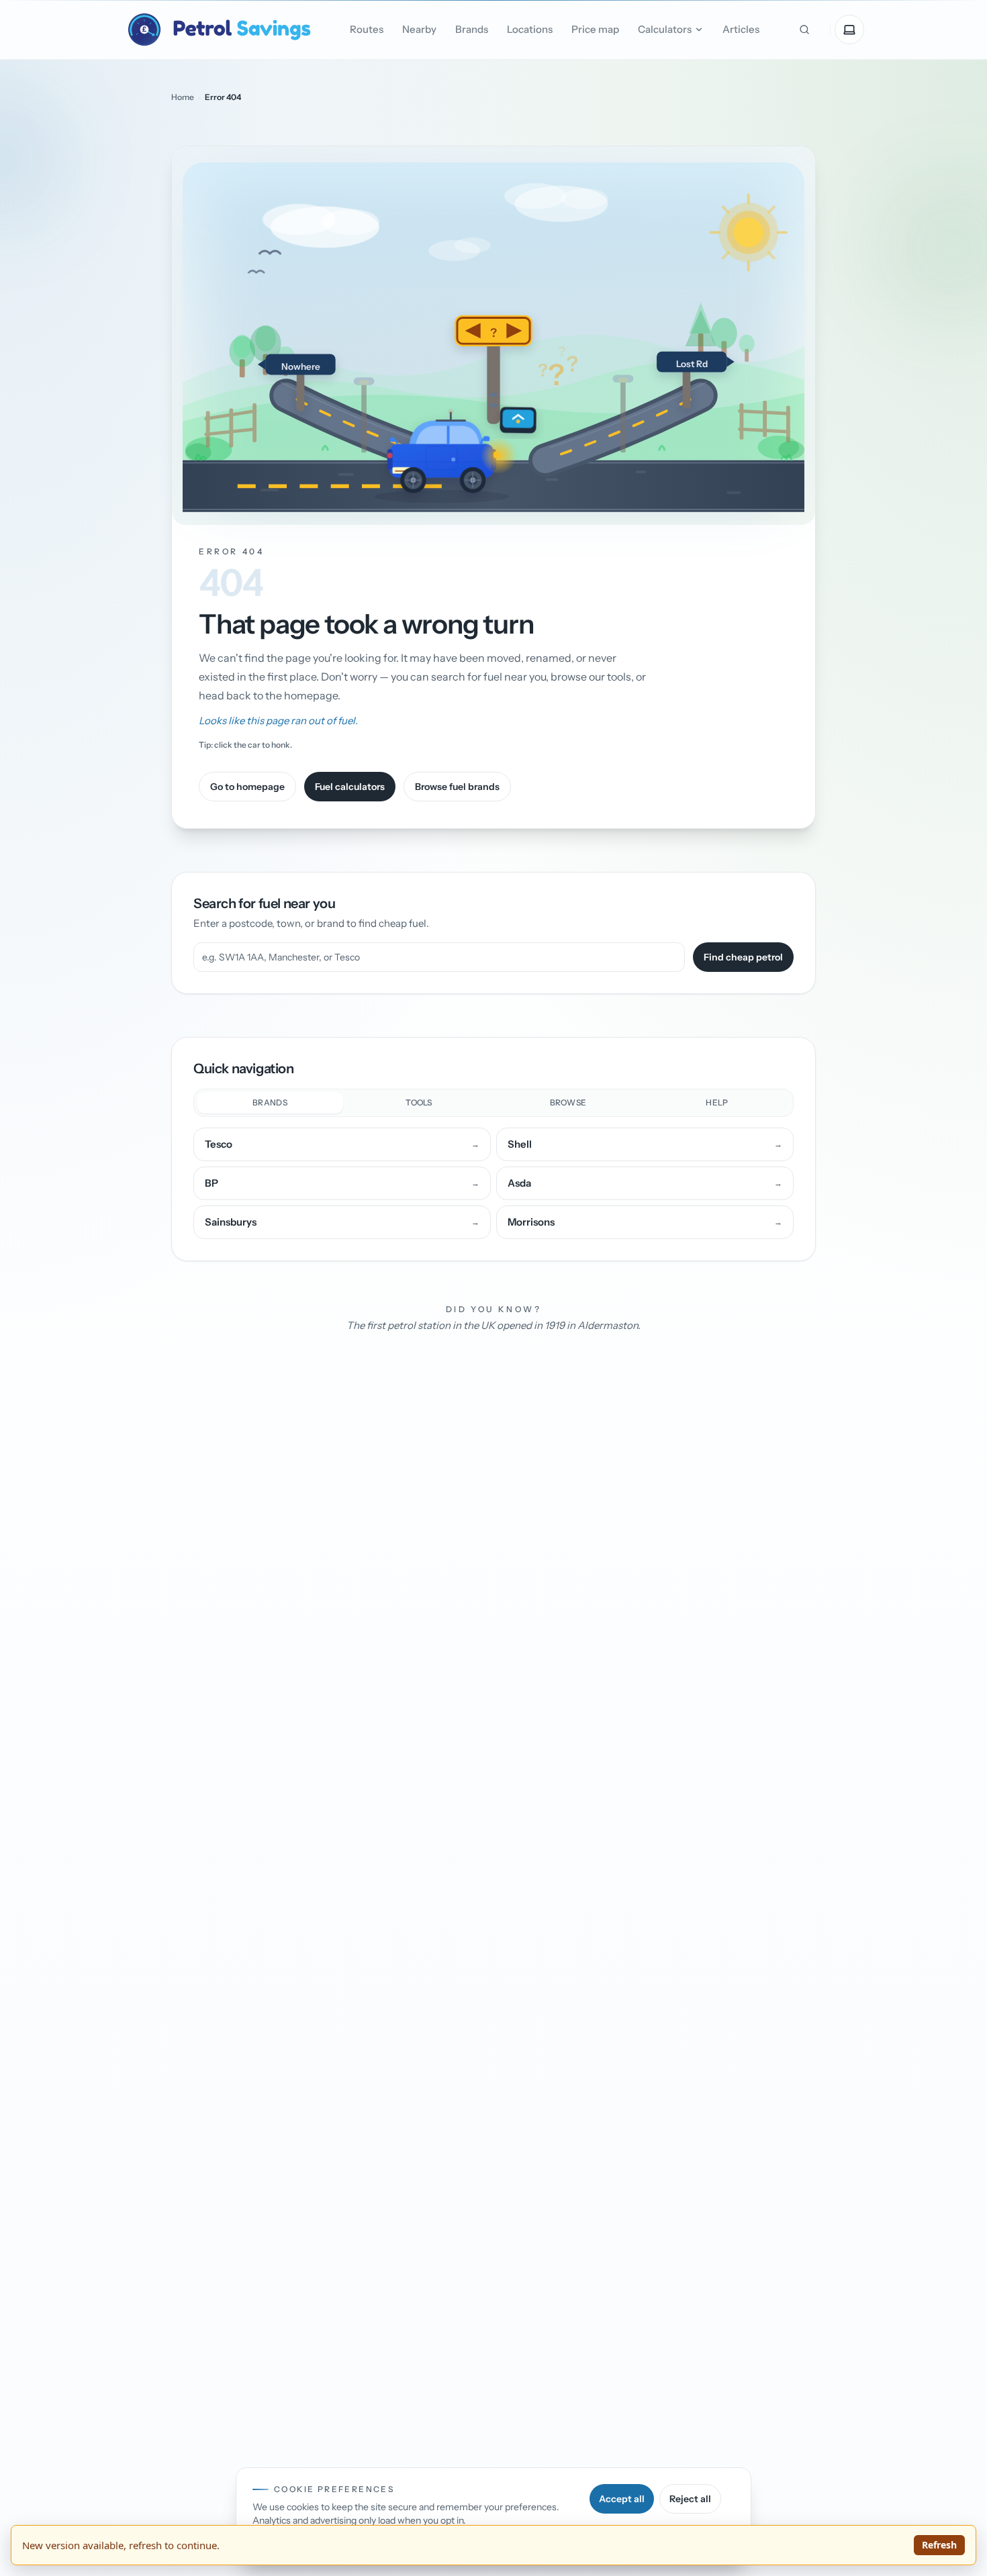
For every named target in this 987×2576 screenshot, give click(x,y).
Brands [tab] (270, 1102)
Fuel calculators (350, 787)
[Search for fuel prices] (804, 30)
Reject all (690, 2499)
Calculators (665, 29)
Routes (367, 29)
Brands (472, 29)
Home (183, 97)
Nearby (419, 29)
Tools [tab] (419, 1102)
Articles (741, 29)
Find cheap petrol (743, 957)
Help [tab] (717, 1102)
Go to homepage (247, 787)
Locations (530, 29)
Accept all (622, 2499)
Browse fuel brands (457, 787)
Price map (595, 29)
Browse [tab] (568, 1102)
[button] (493, 336)
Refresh (939, 2545)
